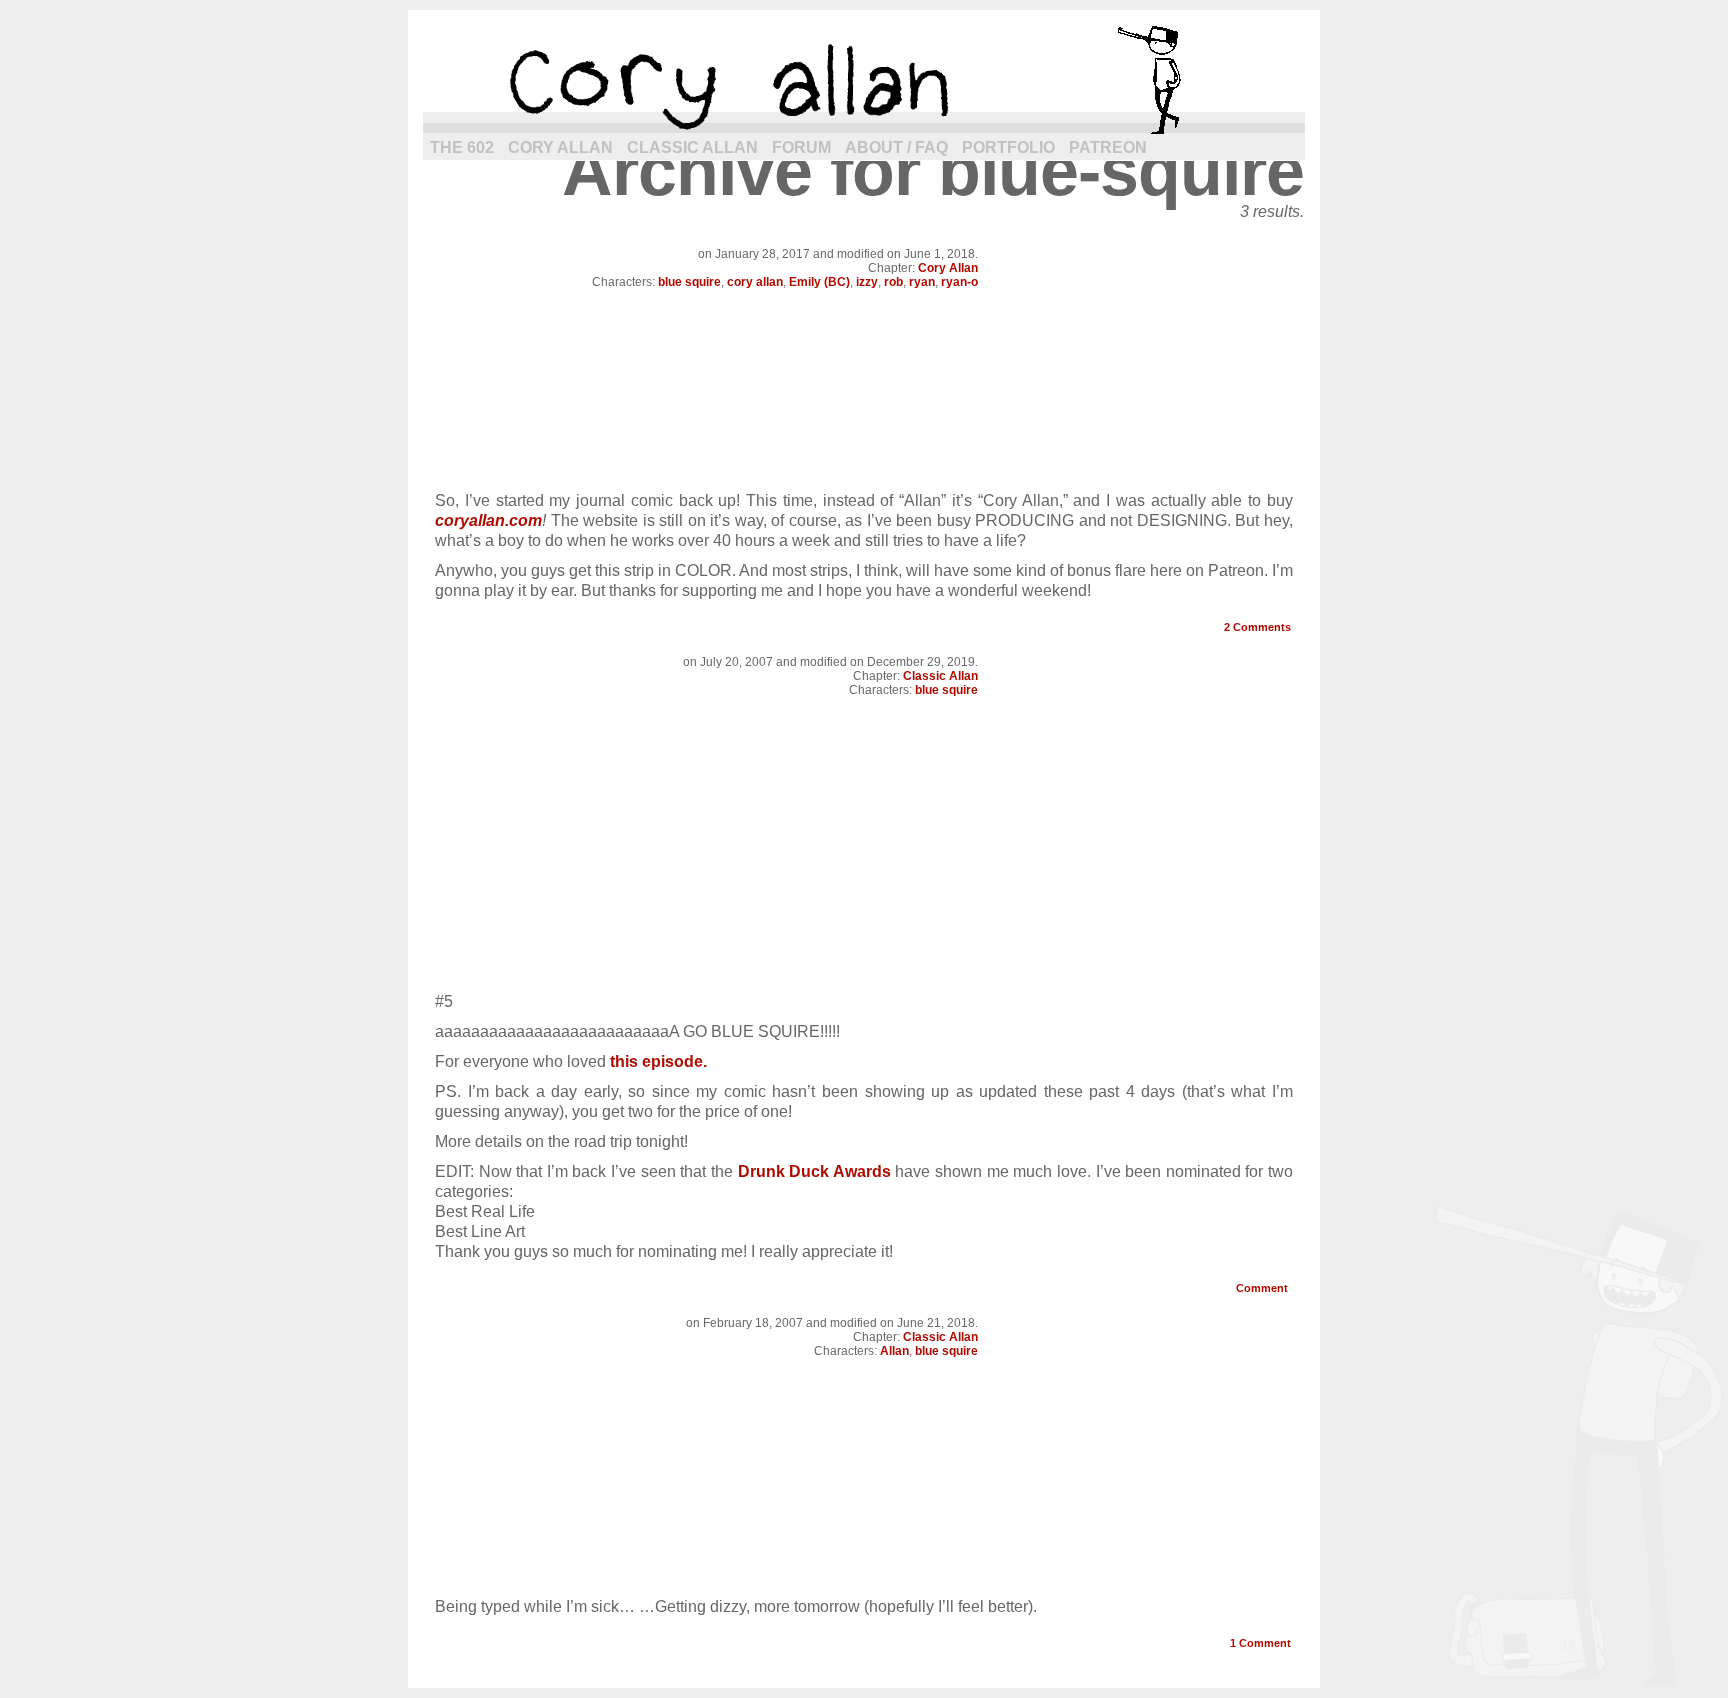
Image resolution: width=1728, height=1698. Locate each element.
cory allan (864, 80)
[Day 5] (864, 1576)
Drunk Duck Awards (814, 1171)
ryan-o (959, 282)
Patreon (1108, 147)
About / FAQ (896, 147)
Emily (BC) (819, 282)
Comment (1263, 1288)
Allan (894, 1351)
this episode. (658, 1061)
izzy (867, 282)
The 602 (462, 147)
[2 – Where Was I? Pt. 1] (864, 470)
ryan (922, 282)
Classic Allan (692, 147)
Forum (801, 147)
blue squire (689, 282)
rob (893, 282)
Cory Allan (560, 147)
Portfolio (1008, 147)
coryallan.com (488, 520)
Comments (1257, 627)
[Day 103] (864, 971)
